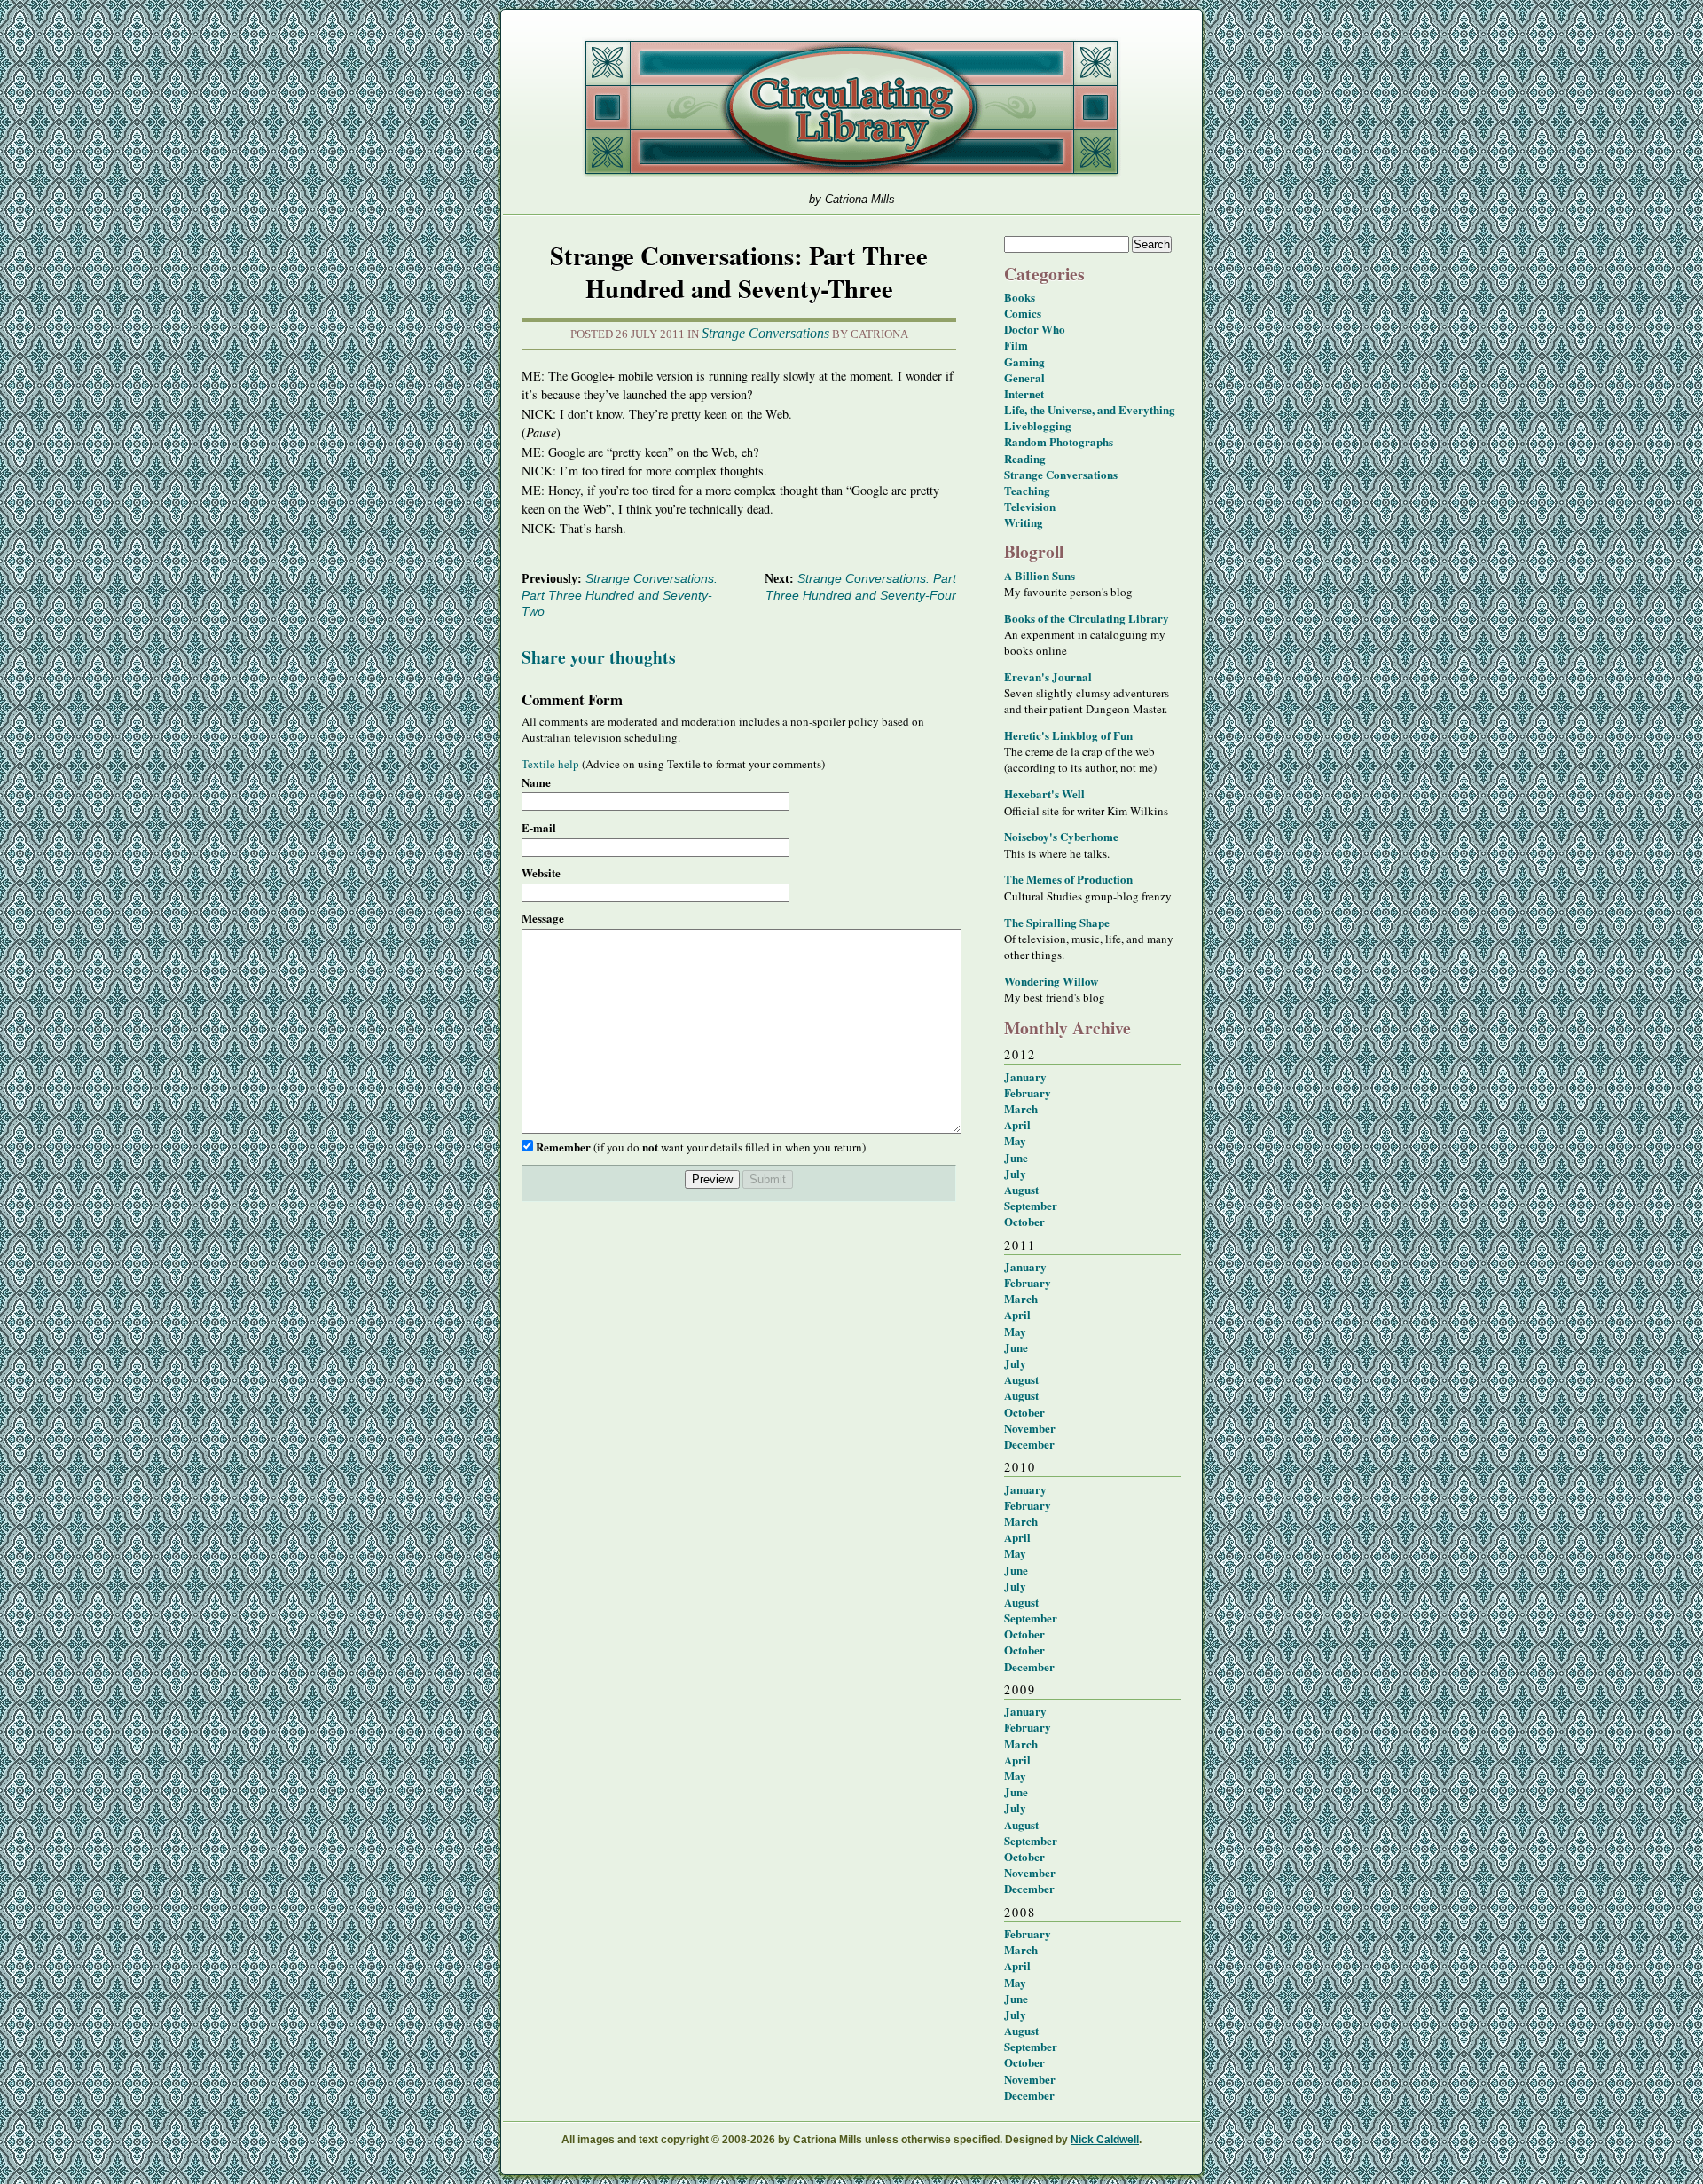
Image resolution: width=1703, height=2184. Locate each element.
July (1015, 1173)
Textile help (550, 764)
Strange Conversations (765, 333)
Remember (563, 1147)
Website (541, 873)
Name (536, 782)
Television (1030, 506)
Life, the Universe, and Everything (1090, 409)
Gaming (1024, 361)
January (1025, 1076)
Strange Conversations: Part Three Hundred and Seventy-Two (620, 595)
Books (1020, 297)
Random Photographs (1059, 441)
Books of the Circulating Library (1087, 618)
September (1031, 1205)
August (1021, 1189)
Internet (1024, 393)
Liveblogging (1038, 425)
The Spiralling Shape (1057, 922)
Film (1016, 345)
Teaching (1027, 490)
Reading (1025, 458)
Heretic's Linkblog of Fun (1068, 735)
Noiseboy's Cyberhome (1061, 836)
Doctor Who (1035, 329)
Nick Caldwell (1105, 2140)
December (1029, 1444)
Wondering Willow (1051, 981)
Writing (1024, 522)
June (1016, 1157)
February (1028, 1092)
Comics (1023, 313)
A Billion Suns (1040, 575)
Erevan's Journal (1048, 676)
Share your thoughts (599, 657)
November (1030, 1428)
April (1017, 1124)
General (1024, 377)
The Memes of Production (1068, 879)
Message (543, 918)
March (1021, 1108)
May (1015, 1140)
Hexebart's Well (1044, 793)
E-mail (539, 828)
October (1024, 1221)
